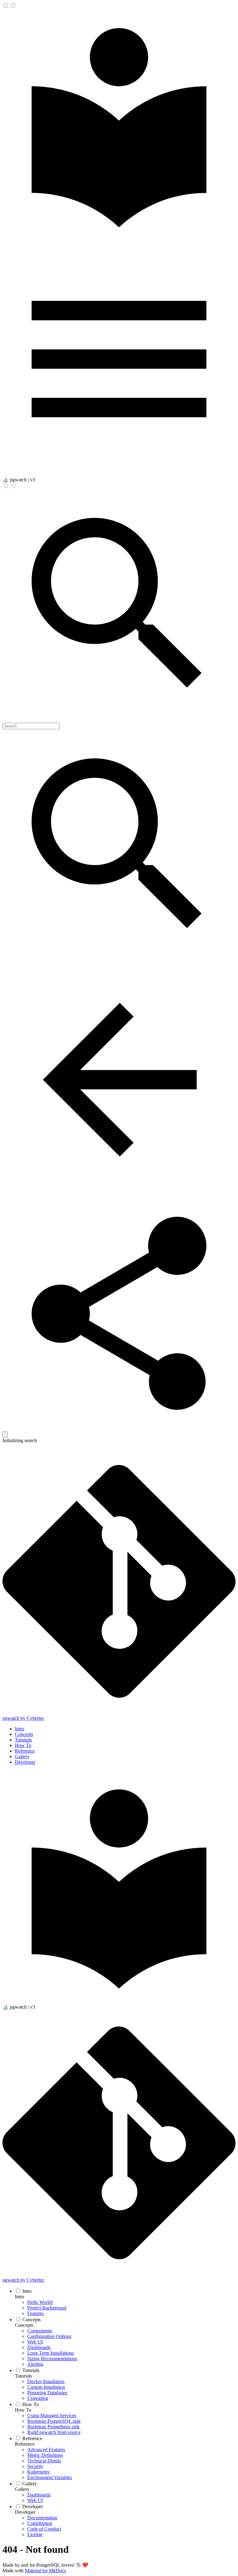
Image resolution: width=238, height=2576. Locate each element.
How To (23, 1745)
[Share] (119, 1428)
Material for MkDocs (45, 2571)
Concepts (24, 1734)
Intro (20, 1729)
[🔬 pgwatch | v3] (119, 240)
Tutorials (23, 1740)
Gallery (22, 1756)
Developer (25, 1762)
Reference (25, 1751)
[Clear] (5, 1435)
